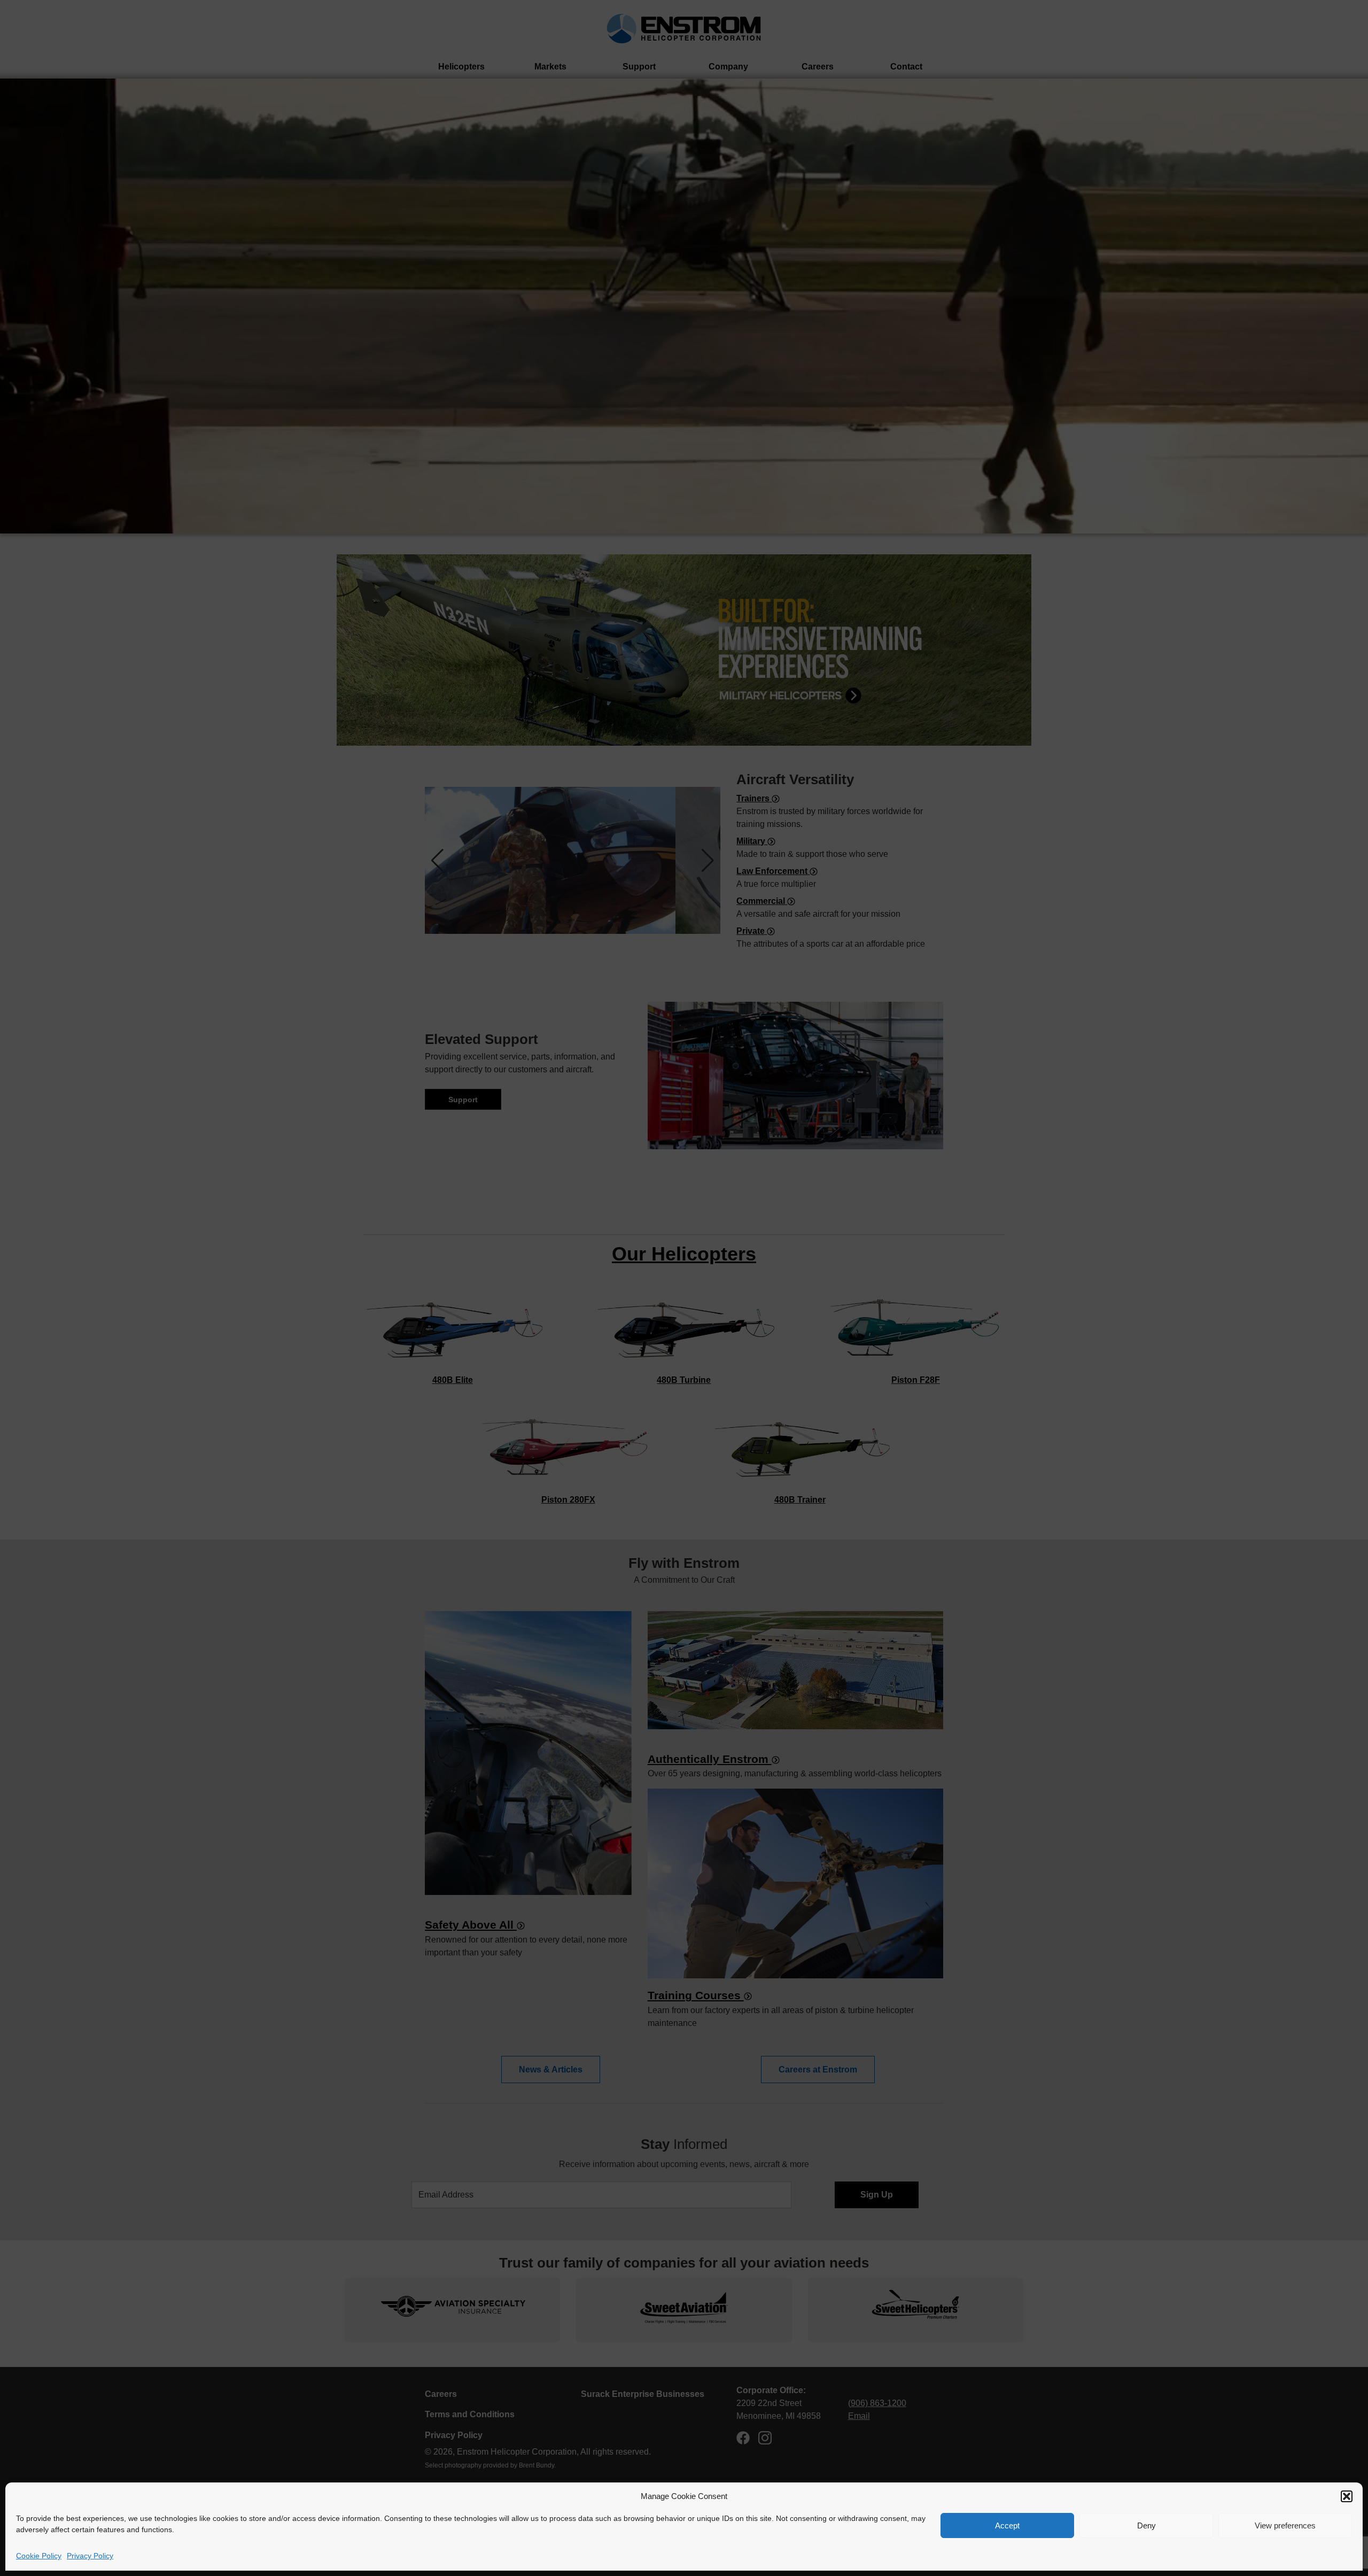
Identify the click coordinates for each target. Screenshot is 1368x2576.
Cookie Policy (39, 2556)
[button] (1347, 2496)
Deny (1147, 2525)
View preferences (1285, 2525)
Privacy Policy (90, 2556)
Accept (1007, 2525)
